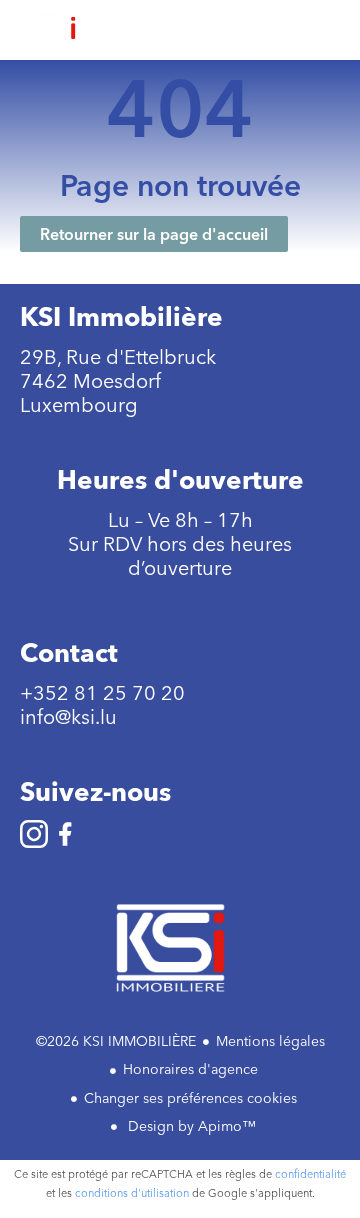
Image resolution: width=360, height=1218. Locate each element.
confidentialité (310, 1174)
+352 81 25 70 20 (102, 693)
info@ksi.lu (68, 717)
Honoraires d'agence (190, 1069)
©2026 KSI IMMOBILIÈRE (116, 1041)
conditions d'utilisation (132, 1193)
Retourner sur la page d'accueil (154, 234)
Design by (190, 1126)
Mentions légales (270, 1041)
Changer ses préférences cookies (190, 1098)
